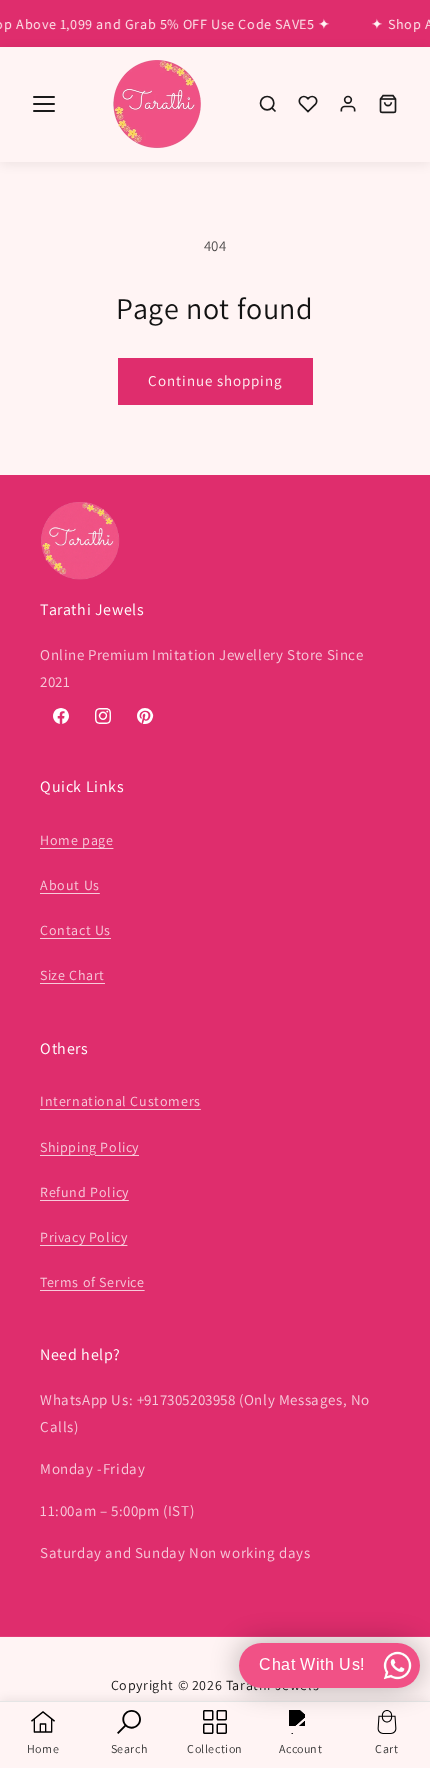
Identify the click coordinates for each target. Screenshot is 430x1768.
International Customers (120, 1101)
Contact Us (75, 930)
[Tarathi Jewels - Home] (157, 104)
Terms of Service (92, 1282)
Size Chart (72, 975)
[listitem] (268, 104)
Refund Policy (84, 1192)
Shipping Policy (89, 1147)
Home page (76, 840)
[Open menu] (44, 104)
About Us (70, 885)
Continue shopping (215, 380)
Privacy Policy (83, 1237)
